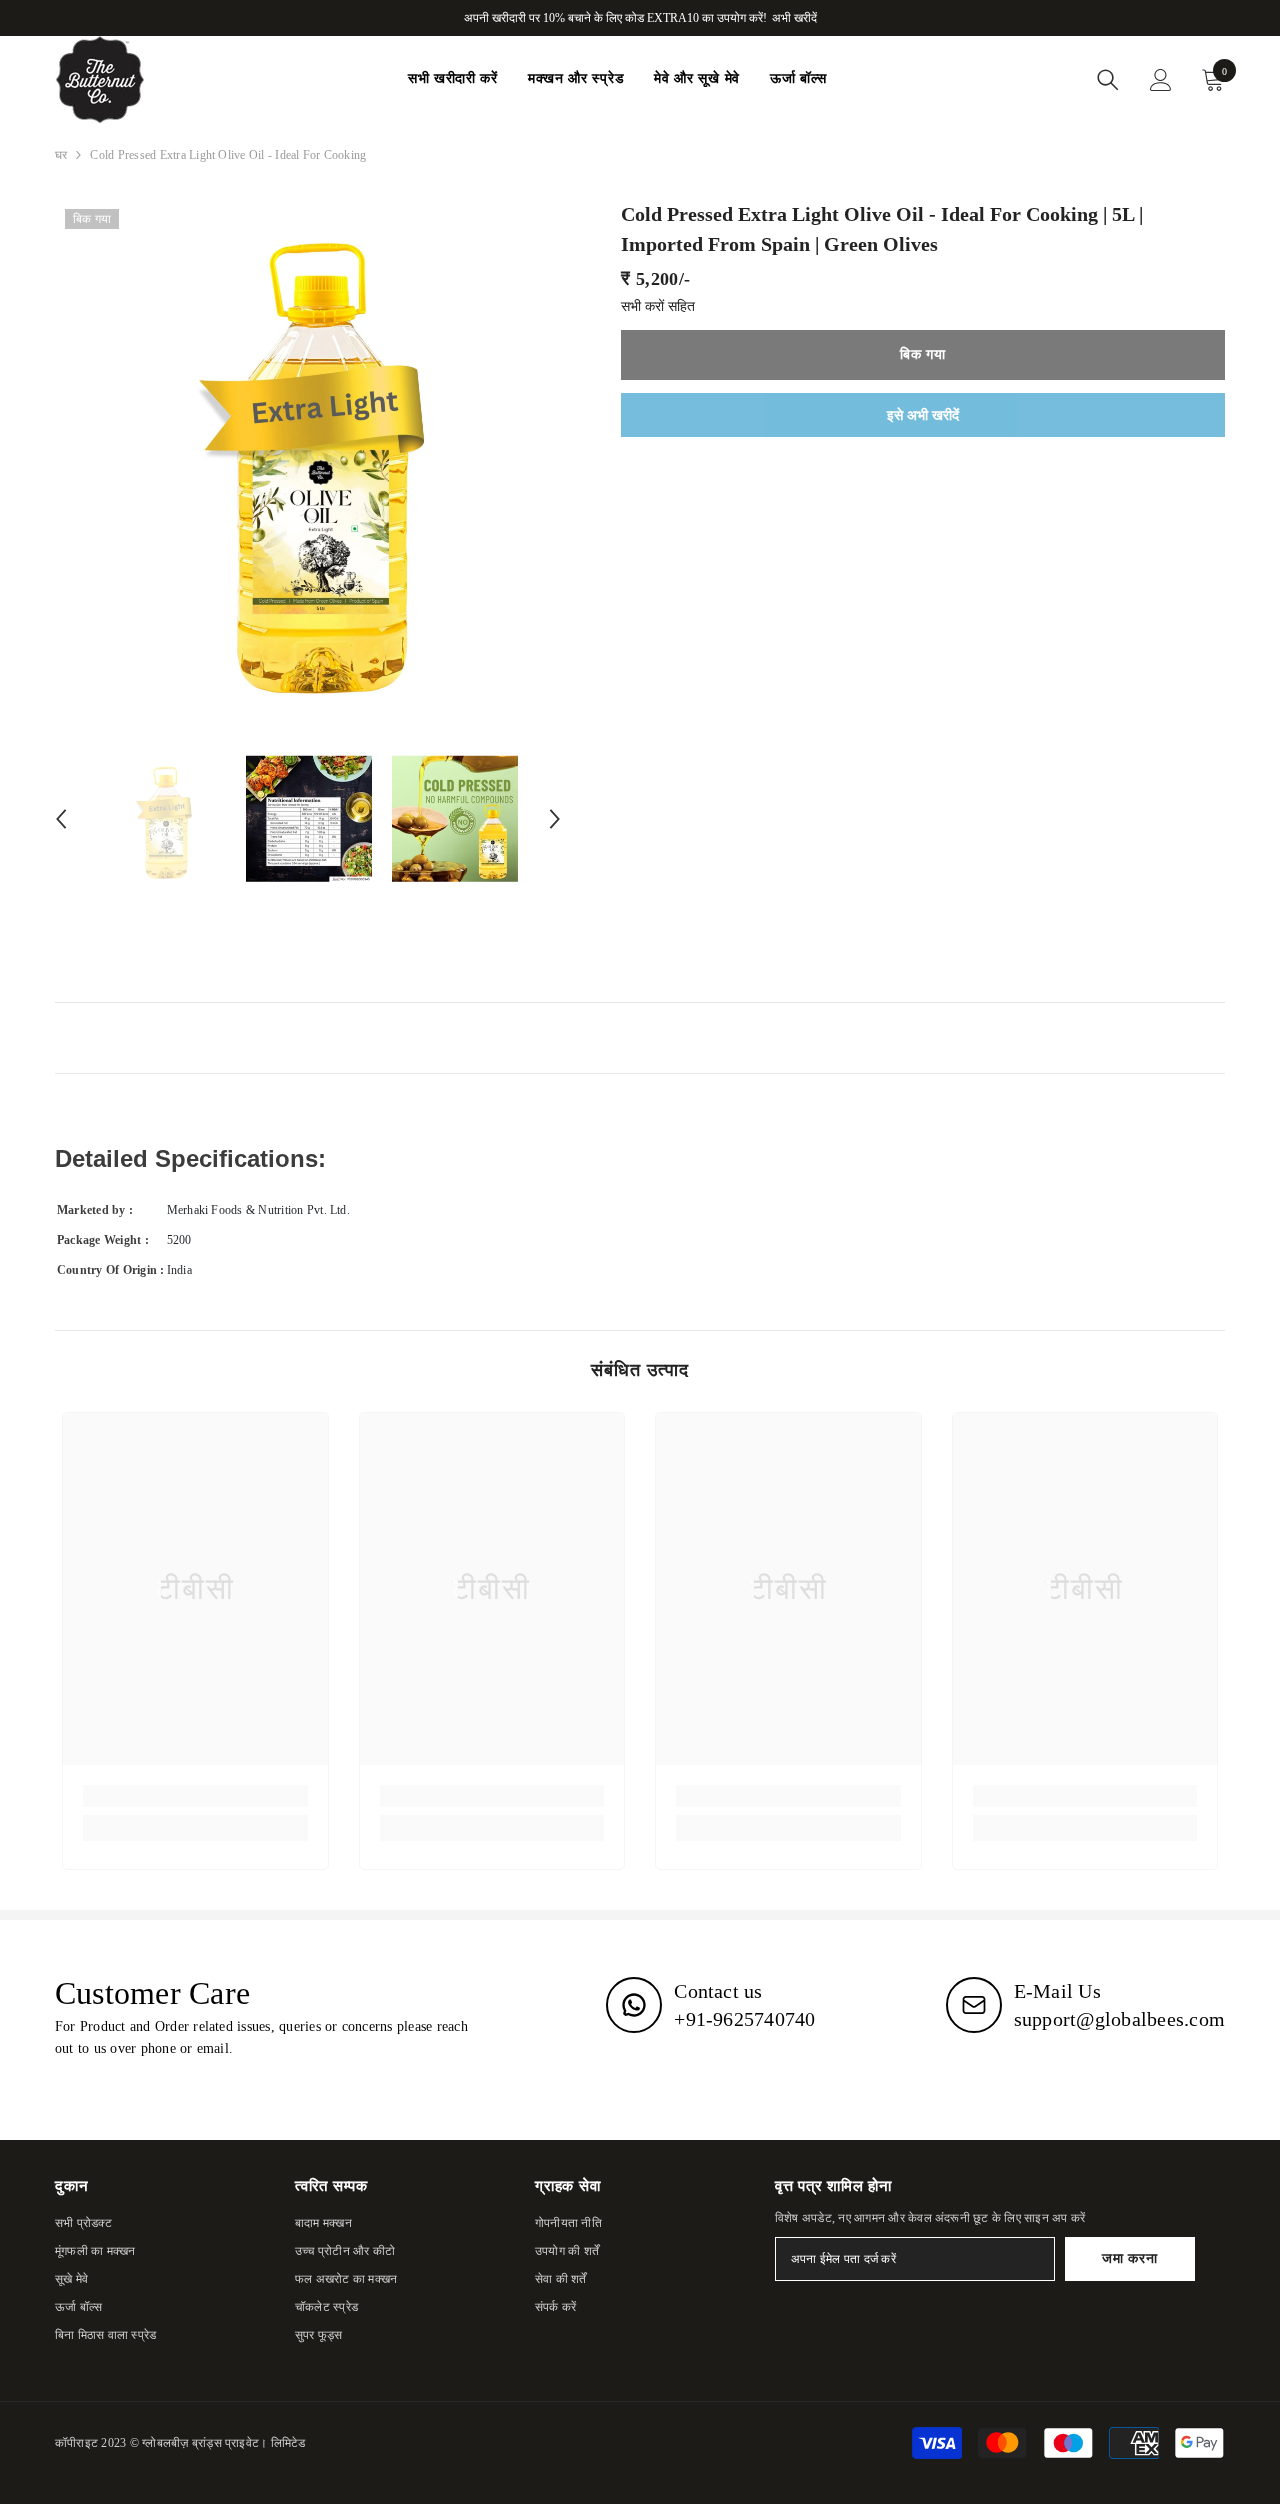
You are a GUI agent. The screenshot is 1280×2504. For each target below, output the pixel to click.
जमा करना (1129, 2258)
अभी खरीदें (794, 18)
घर (61, 155)
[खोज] (1108, 80)
